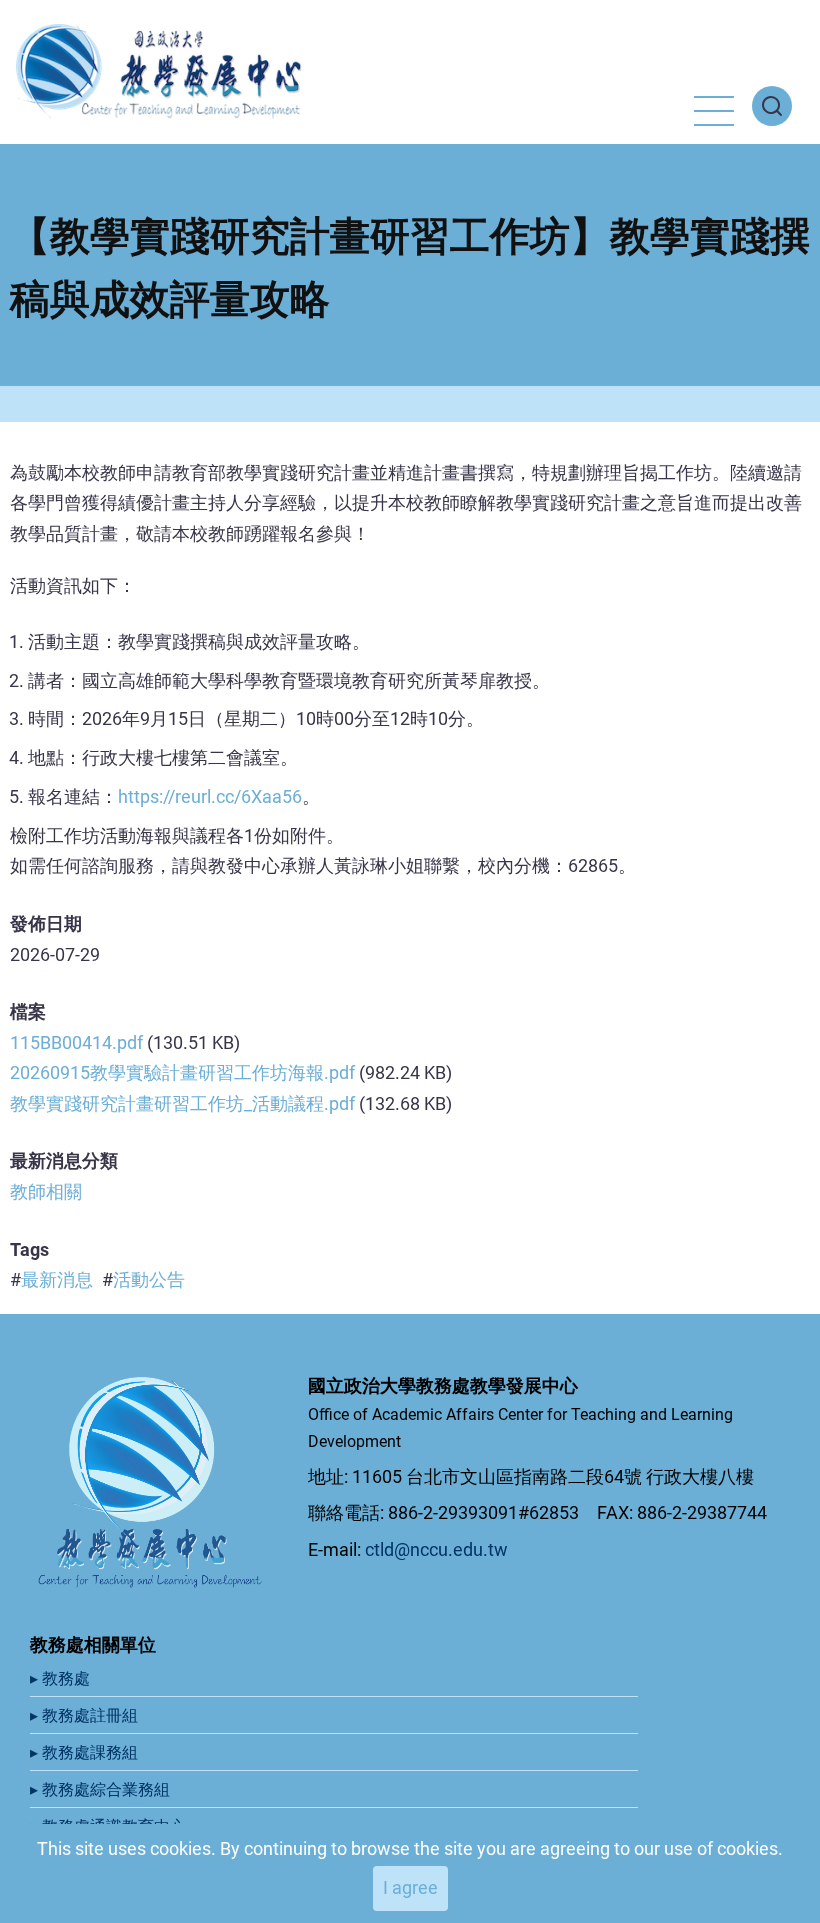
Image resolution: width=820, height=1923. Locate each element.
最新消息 (57, 1279)
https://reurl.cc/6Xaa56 (210, 796)
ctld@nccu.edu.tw (436, 1549)
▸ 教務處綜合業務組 (102, 1789)
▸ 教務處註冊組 (86, 1715)
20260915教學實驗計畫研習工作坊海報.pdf (182, 1072)
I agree (410, 1887)
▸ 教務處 (62, 1678)
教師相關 (46, 1191)
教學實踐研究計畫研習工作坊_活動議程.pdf (182, 1103)
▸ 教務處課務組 (86, 1752)
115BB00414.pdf (76, 1042)
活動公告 (149, 1279)
